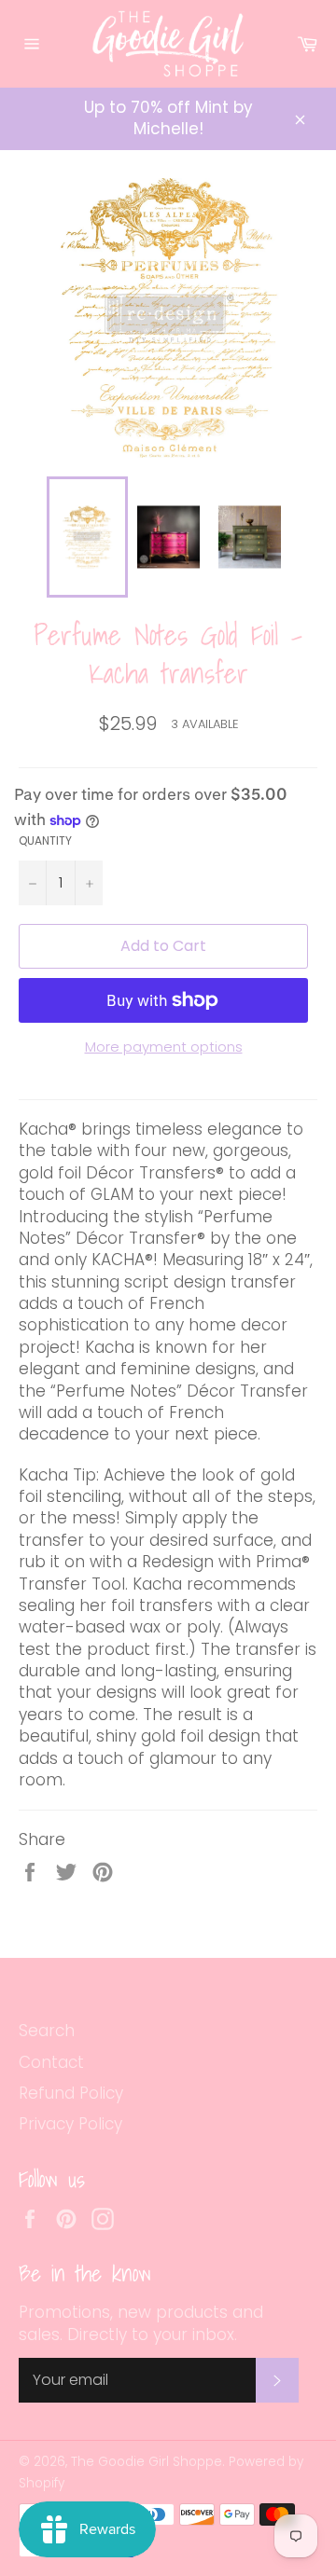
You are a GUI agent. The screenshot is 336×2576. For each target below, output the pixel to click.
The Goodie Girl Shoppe (147, 2462)
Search (47, 2031)
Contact (51, 2062)
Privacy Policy (70, 2124)
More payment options (164, 1047)
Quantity (45, 841)
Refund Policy (71, 2093)
